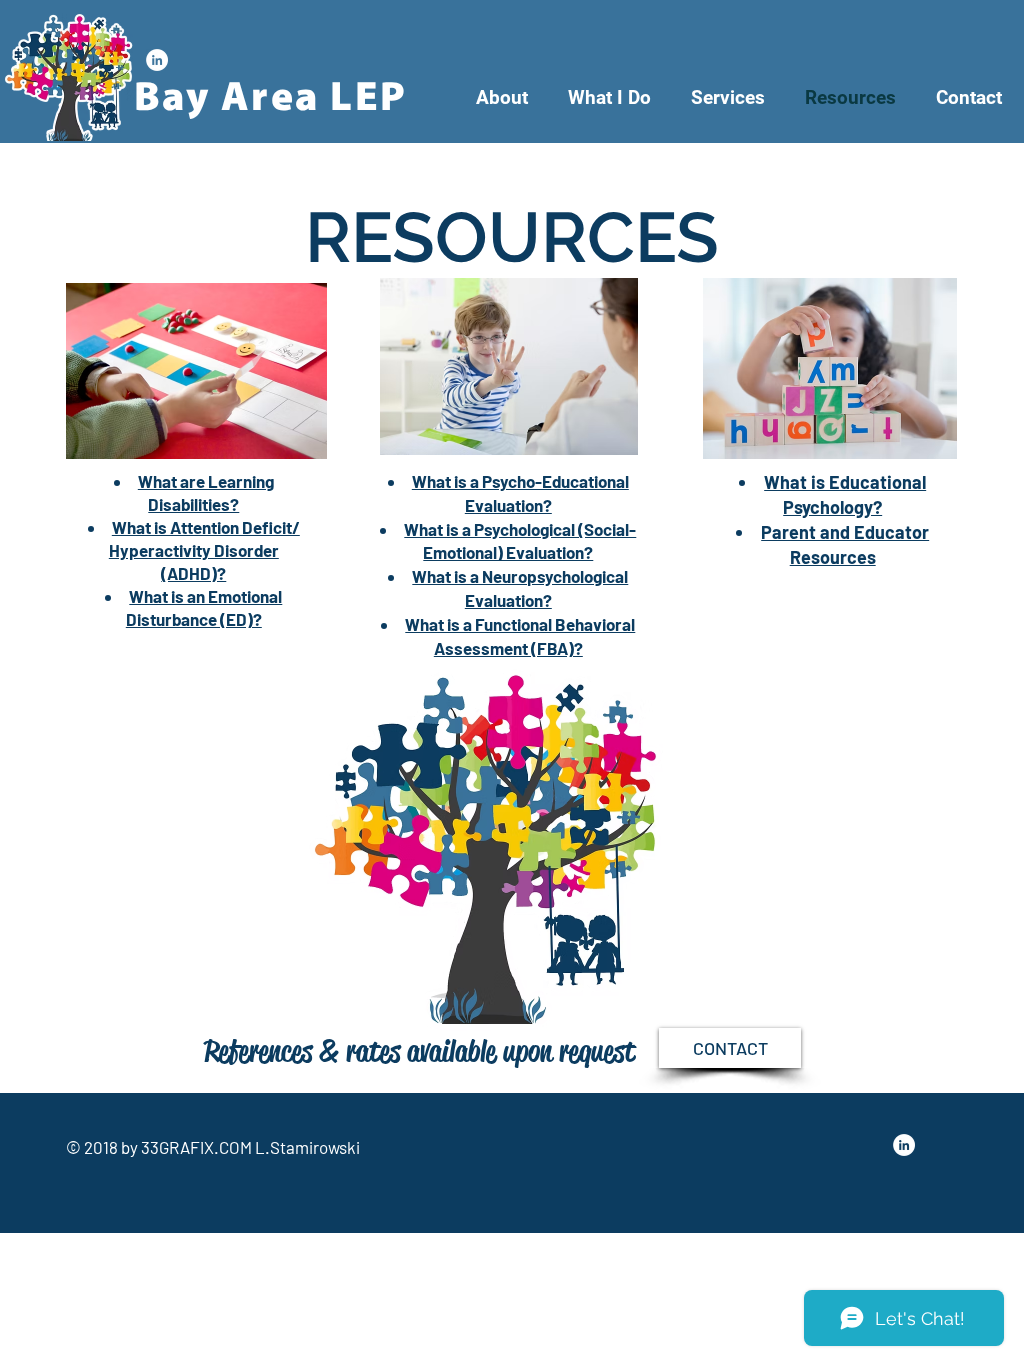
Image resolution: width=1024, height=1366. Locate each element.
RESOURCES (512, 237)
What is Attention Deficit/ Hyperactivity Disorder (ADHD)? (204, 550)
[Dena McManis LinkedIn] (157, 60)
